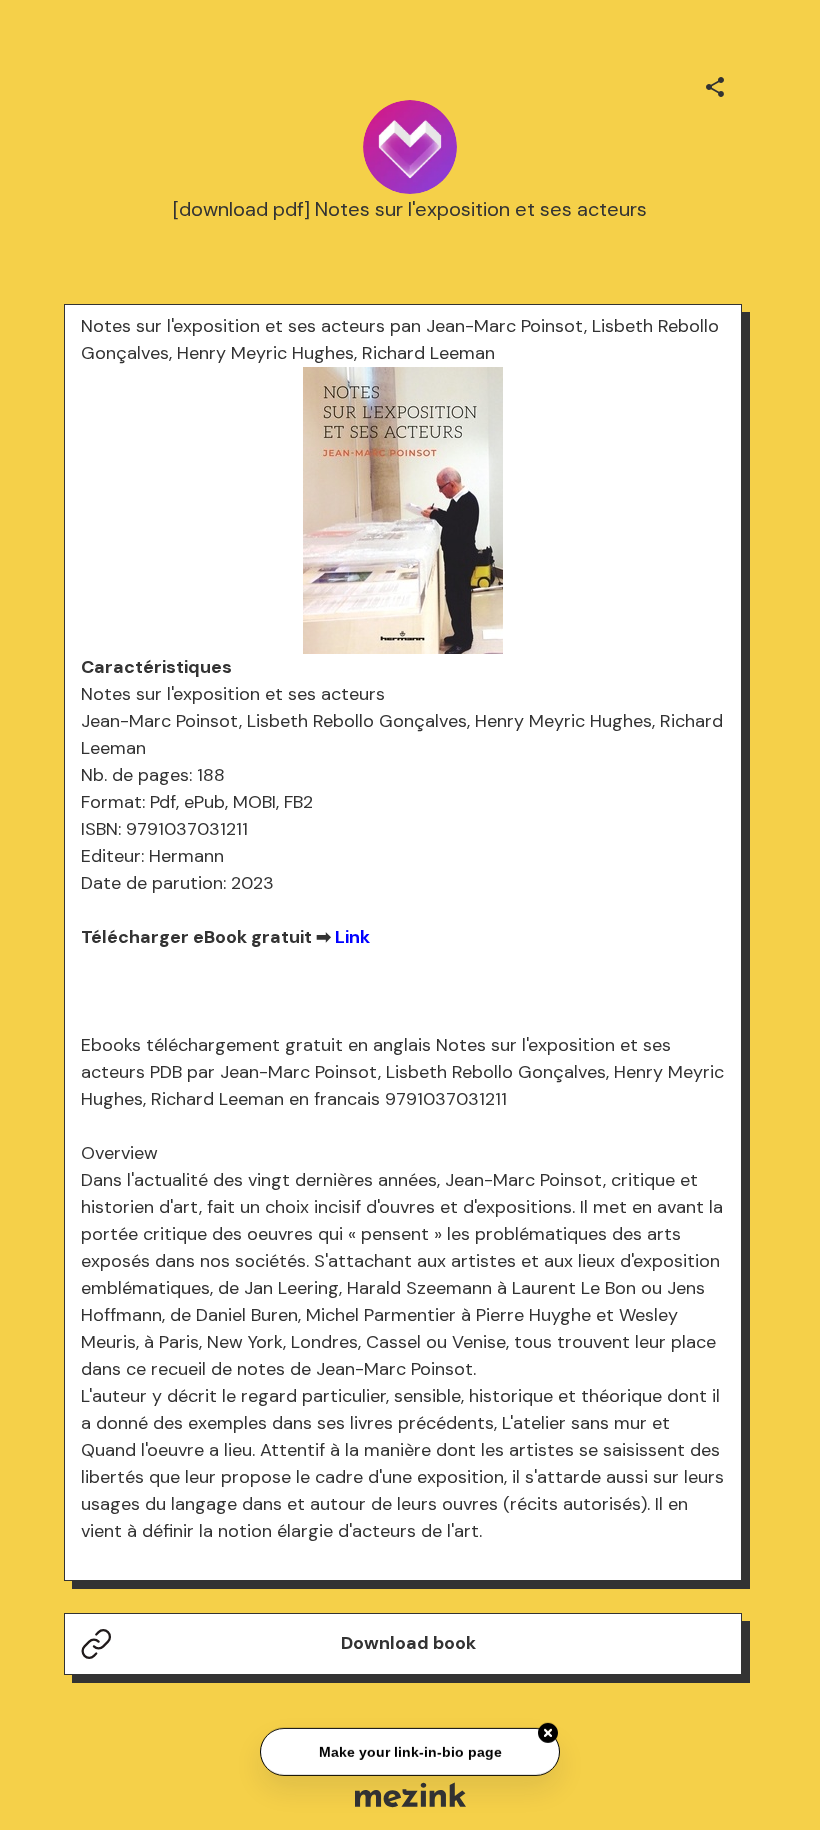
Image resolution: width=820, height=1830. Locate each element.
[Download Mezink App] (410, 1794)
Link (352, 937)
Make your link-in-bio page (409, 1751)
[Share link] (715, 84)
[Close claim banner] (548, 1733)
